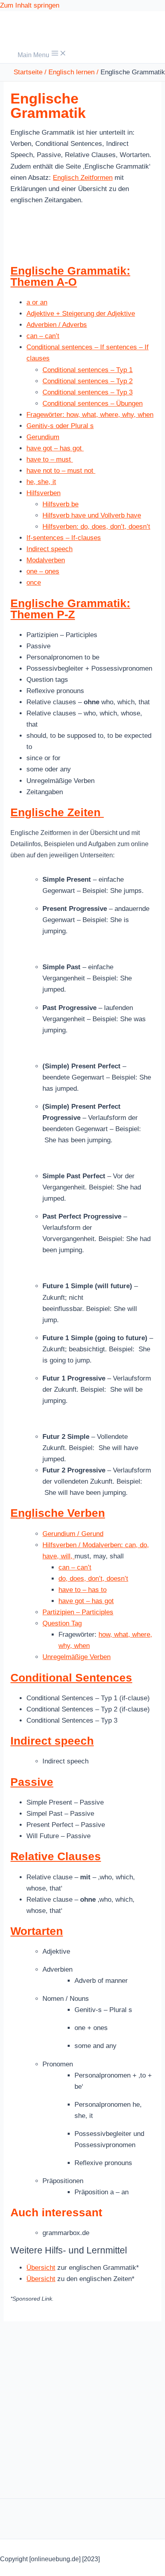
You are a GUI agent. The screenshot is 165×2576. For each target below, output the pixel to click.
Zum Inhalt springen (30, 5)
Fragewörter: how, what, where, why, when (90, 415)
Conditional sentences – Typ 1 (88, 370)
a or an (37, 302)
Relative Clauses (56, 1856)
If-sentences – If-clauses (64, 538)
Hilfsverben (43, 493)
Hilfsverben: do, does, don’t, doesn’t (96, 527)
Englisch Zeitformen (83, 178)
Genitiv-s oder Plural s (60, 426)
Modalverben (46, 560)
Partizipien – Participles (78, 1612)
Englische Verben (58, 1513)
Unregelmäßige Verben (76, 1657)
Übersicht (41, 2268)
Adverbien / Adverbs (57, 325)
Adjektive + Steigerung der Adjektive (81, 314)
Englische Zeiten (57, 812)
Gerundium (43, 437)
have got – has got (55, 448)
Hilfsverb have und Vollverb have (92, 515)
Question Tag (62, 1623)
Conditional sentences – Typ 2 (88, 381)
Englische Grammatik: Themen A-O (70, 276)
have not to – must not (61, 471)
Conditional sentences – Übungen (93, 403)
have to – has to (82, 1590)
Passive (32, 1782)
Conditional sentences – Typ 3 (88, 392)
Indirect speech (49, 549)
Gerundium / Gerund (73, 1534)
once (34, 583)
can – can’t (43, 336)
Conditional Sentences (71, 1678)
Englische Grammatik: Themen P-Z (70, 609)
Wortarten (37, 1931)
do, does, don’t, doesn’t (93, 1579)
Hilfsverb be (60, 504)
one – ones (43, 571)
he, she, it (41, 482)
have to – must (50, 459)
